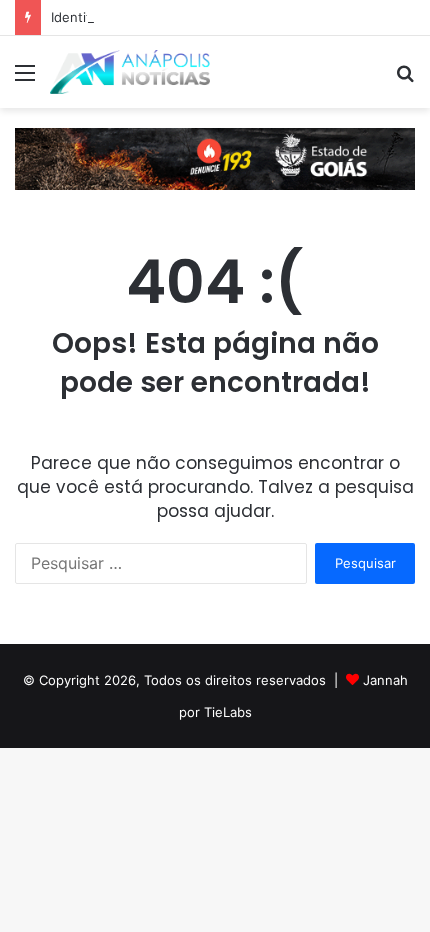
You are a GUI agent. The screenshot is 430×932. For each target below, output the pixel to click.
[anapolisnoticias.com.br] (130, 72)
